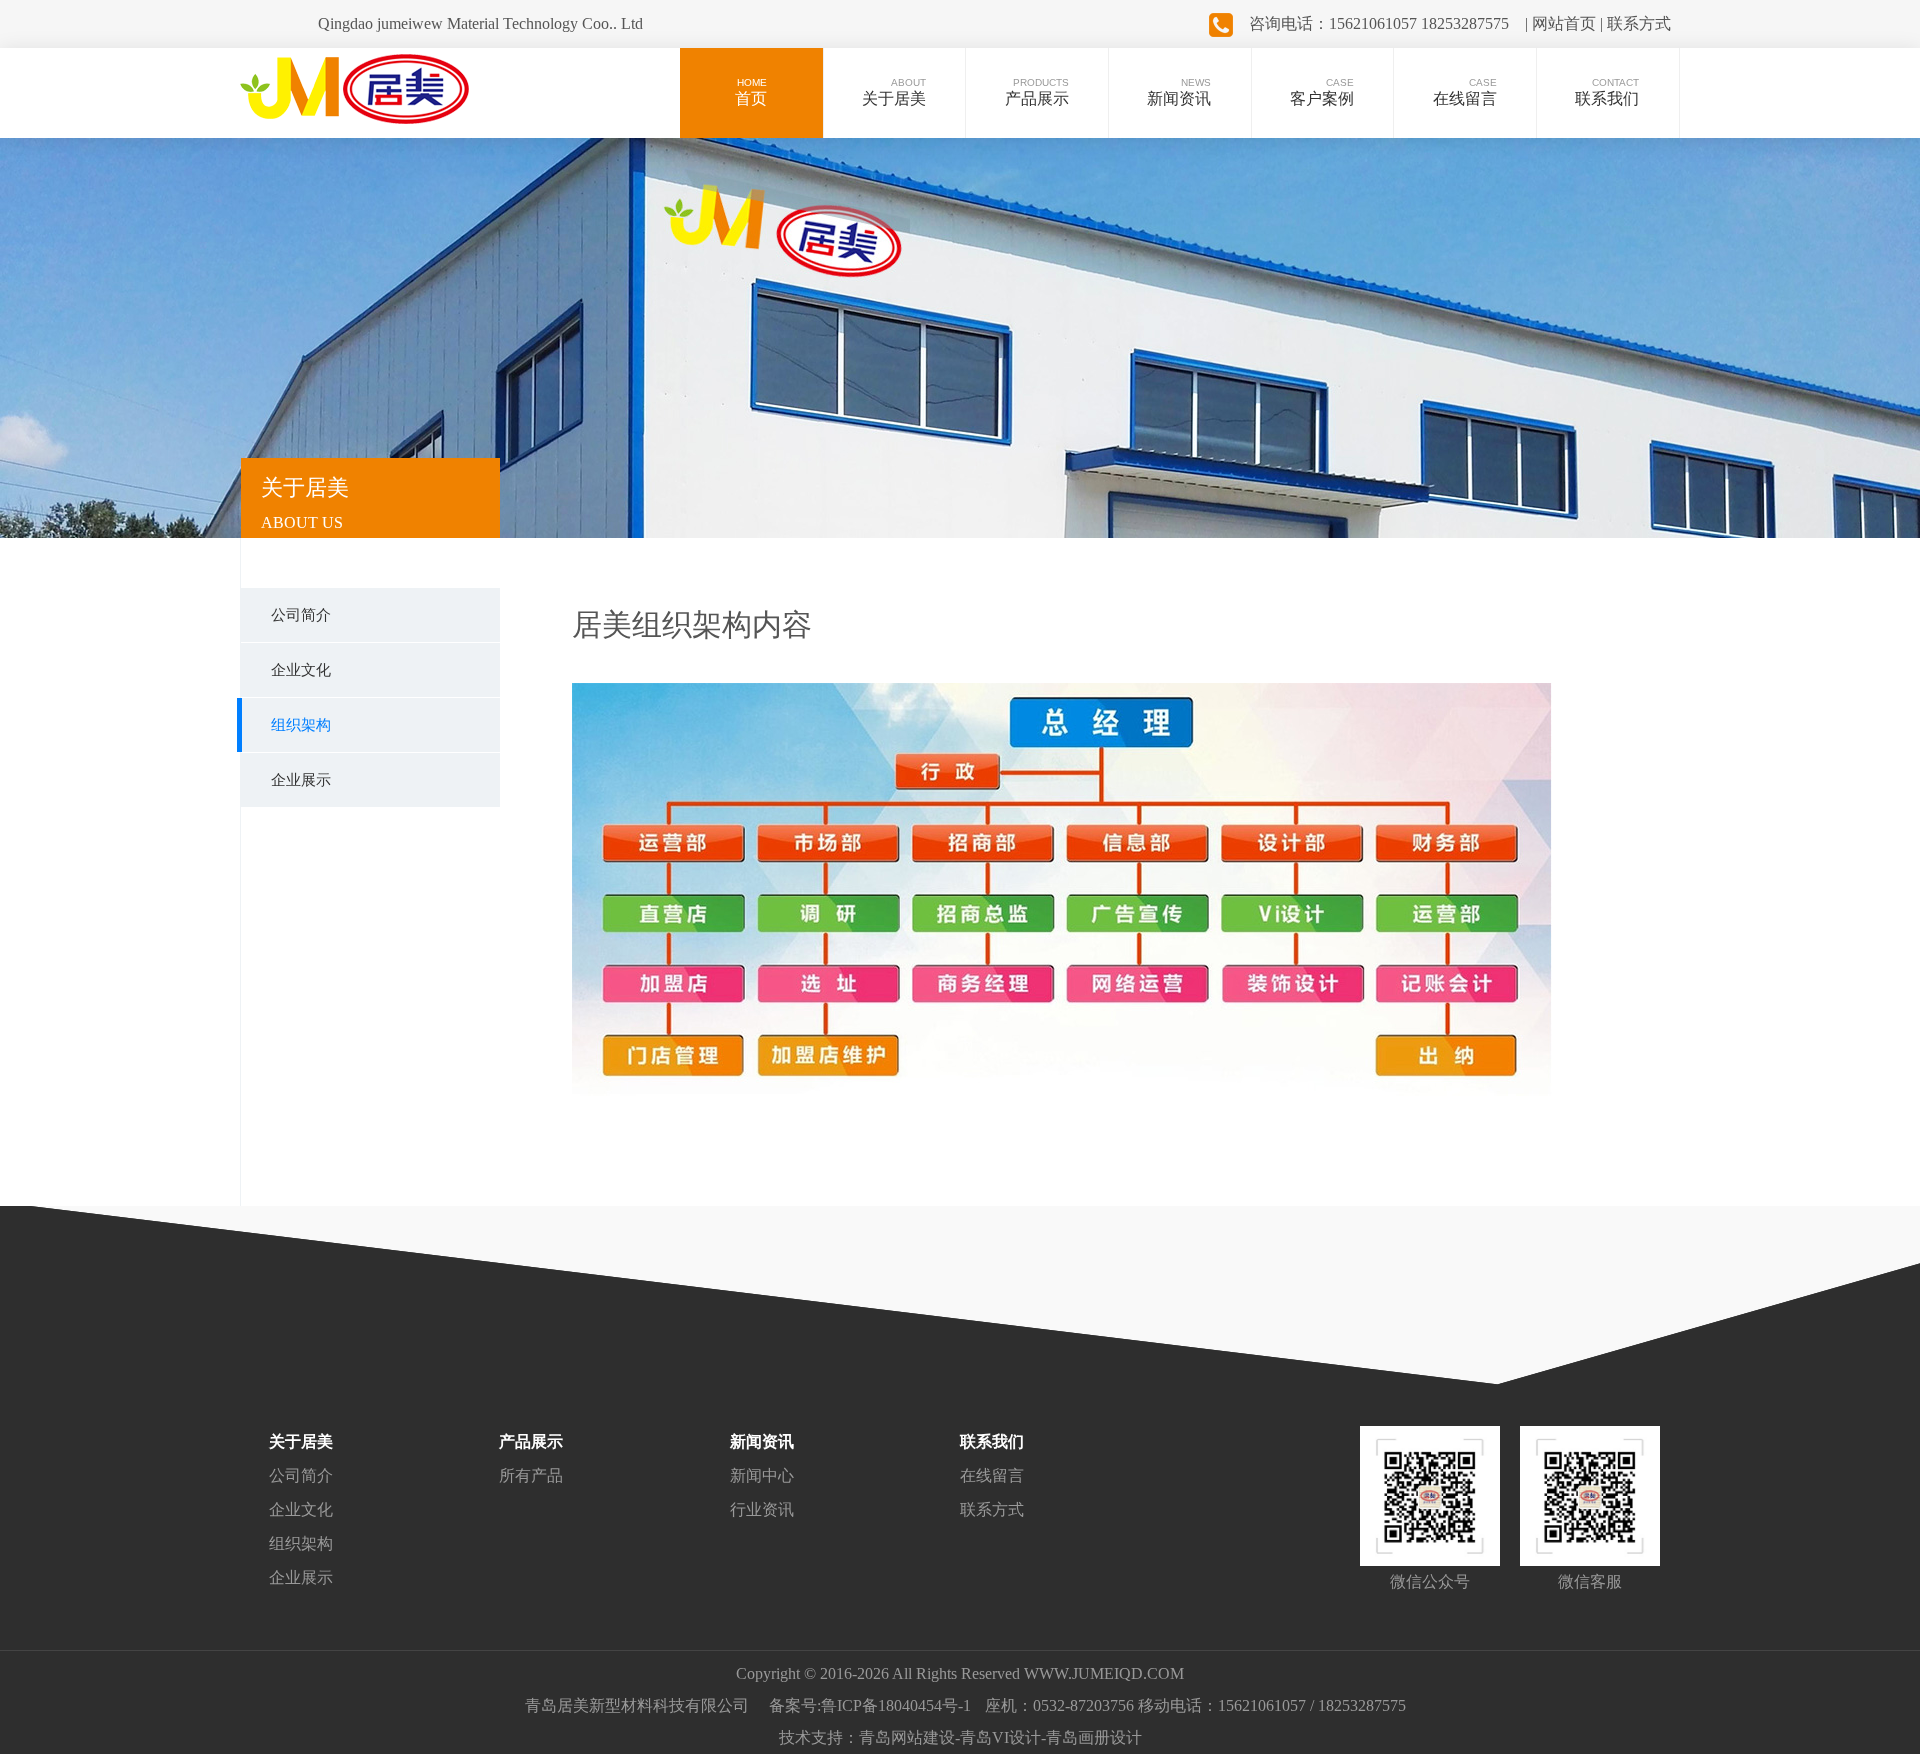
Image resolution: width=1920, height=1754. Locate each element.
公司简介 (301, 1475)
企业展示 (301, 1577)
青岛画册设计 (1094, 1737)
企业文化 (301, 1509)
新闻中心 (762, 1475)
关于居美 (301, 1441)
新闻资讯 (762, 1441)
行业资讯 (762, 1509)
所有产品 (531, 1475)
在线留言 (992, 1475)
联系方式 (992, 1509)
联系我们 (992, 1441)
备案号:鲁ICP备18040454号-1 (870, 1705)
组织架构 (301, 1543)
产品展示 (531, 1441)
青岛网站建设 (907, 1737)
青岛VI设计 (1000, 1737)
